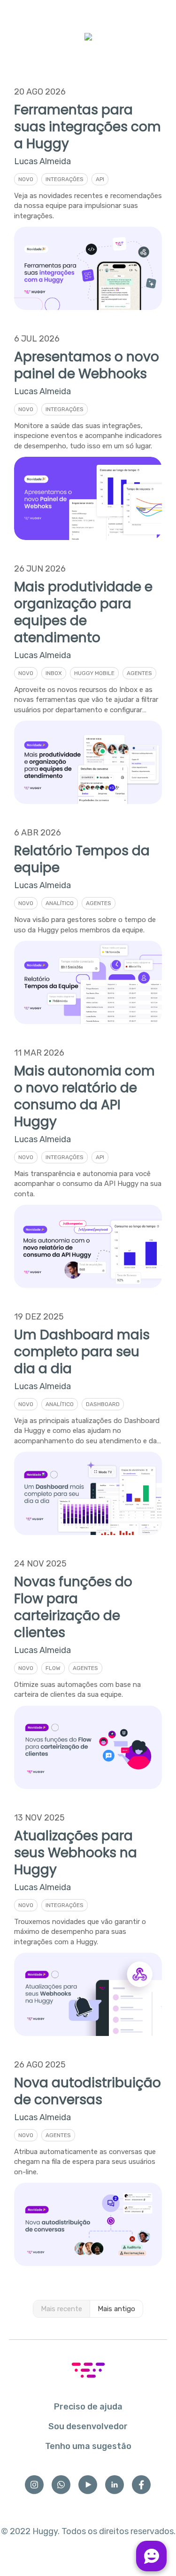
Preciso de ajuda (88, 2407)
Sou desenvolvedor (88, 2426)
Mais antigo (116, 2309)
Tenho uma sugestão (88, 2446)
